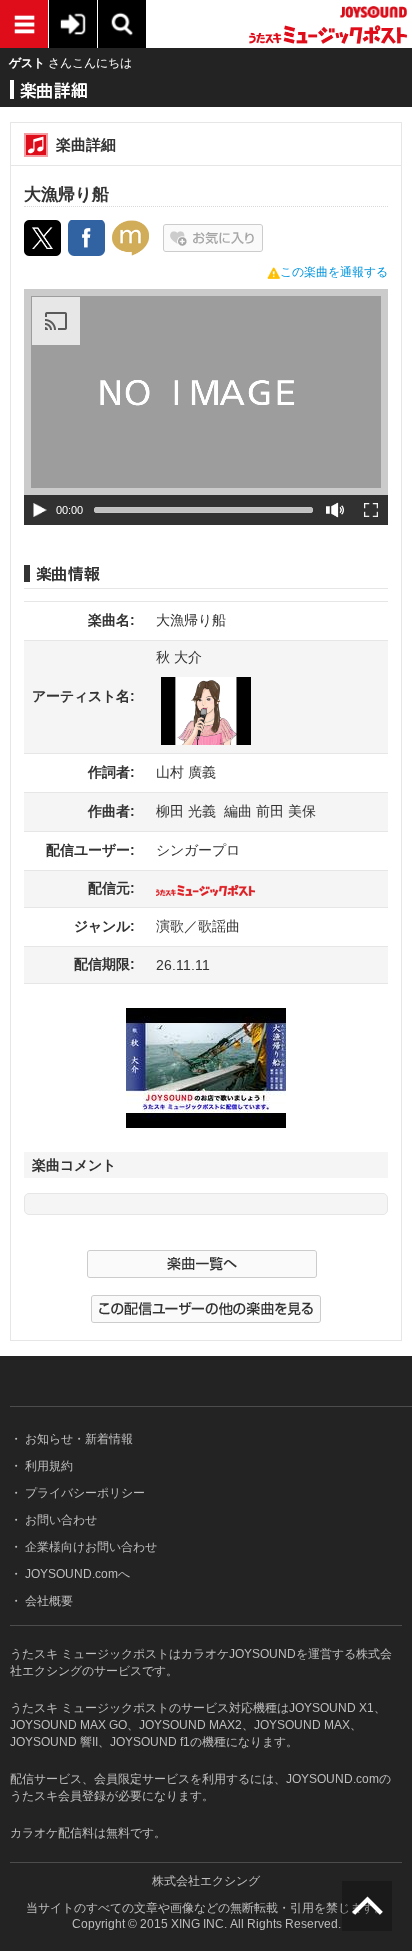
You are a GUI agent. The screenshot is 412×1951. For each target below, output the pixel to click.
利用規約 (47, 1466)
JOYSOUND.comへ (76, 1574)
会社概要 (47, 1601)
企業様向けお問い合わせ (89, 1547)
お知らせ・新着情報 (77, 1439)
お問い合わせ (59, 1520)
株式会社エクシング (206, 1881)
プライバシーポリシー (83, 1493)
